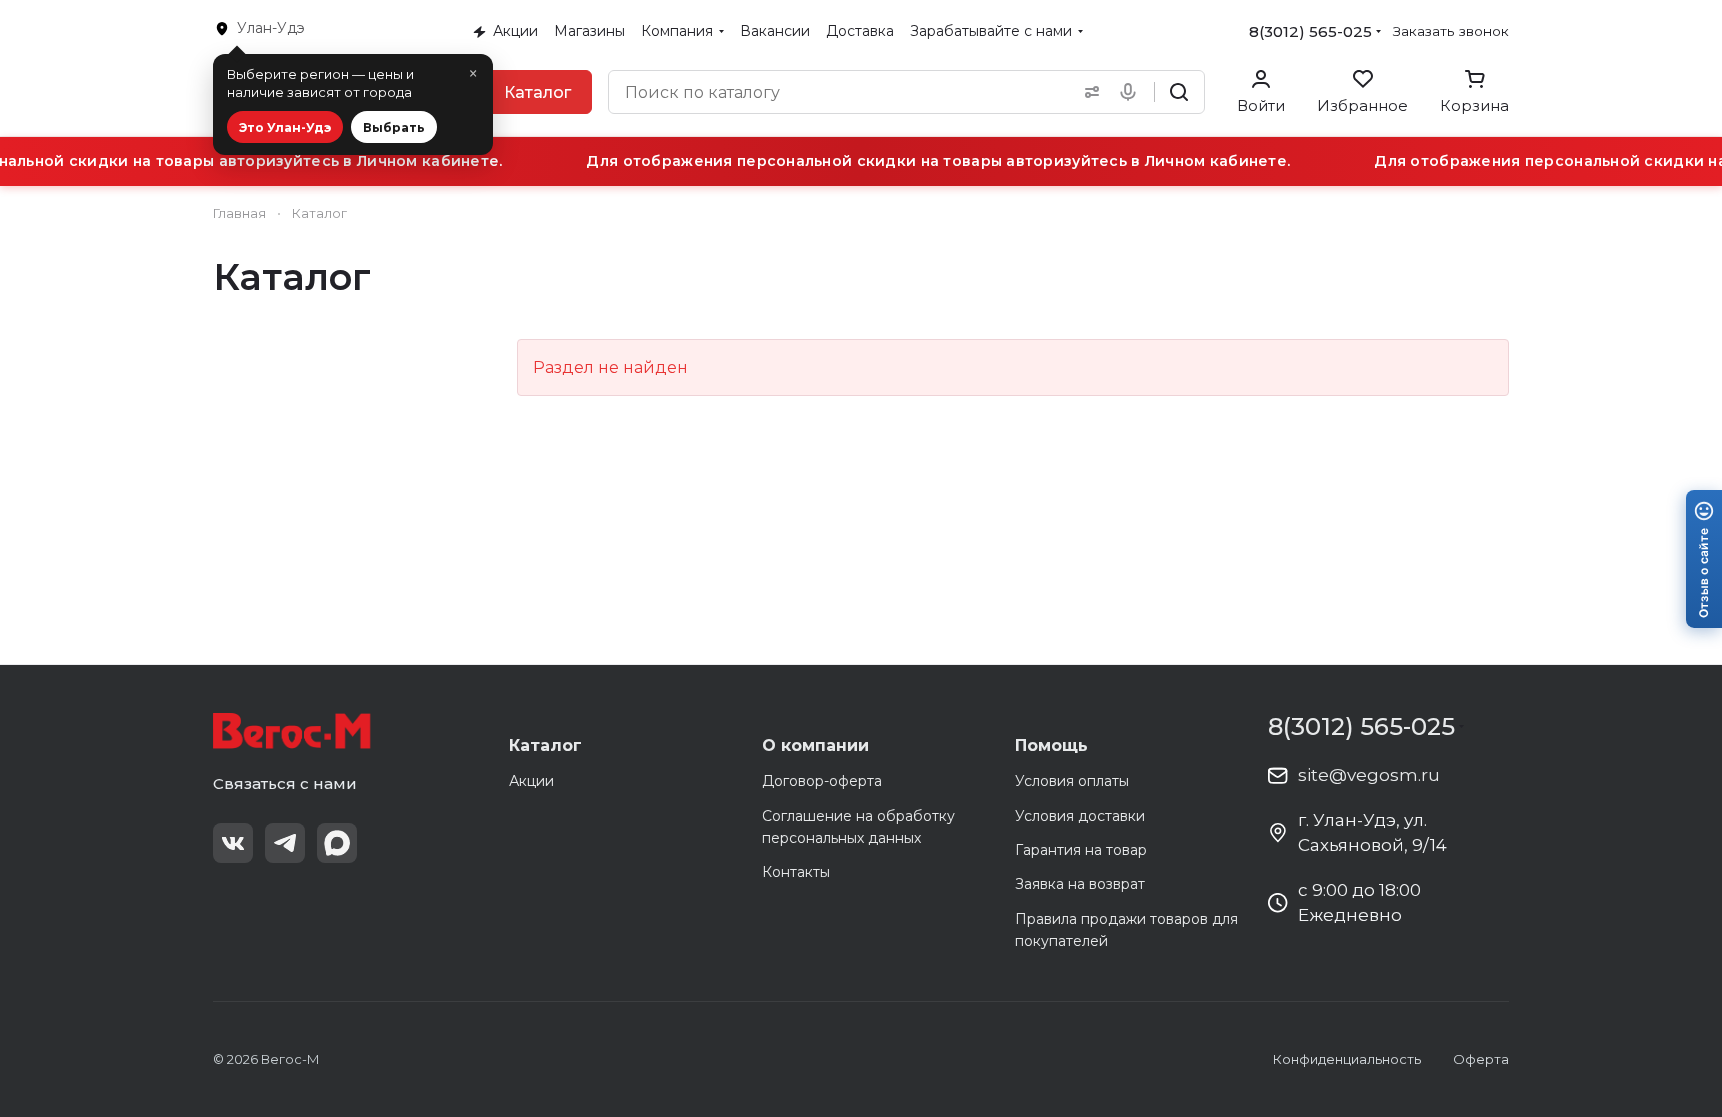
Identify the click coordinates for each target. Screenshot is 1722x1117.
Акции (531, 781)
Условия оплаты (1072, 781)
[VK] (233, 843)
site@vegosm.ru (1369, 775)
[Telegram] (285, 843)
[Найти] (1179, 92)
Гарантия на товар (1081, 850)
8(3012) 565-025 (1310, 31)
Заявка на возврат (1080, 884)
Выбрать (394, 127)
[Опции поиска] (1088, 92)
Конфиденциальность (1347, 1059)
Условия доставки (1080, 816)
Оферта (1481, 1059)
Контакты (796, 872)
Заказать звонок (1451, 31)
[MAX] (337, 843)
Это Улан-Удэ (285, 127)
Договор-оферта (822, 781)
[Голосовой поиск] (1132, 92)
